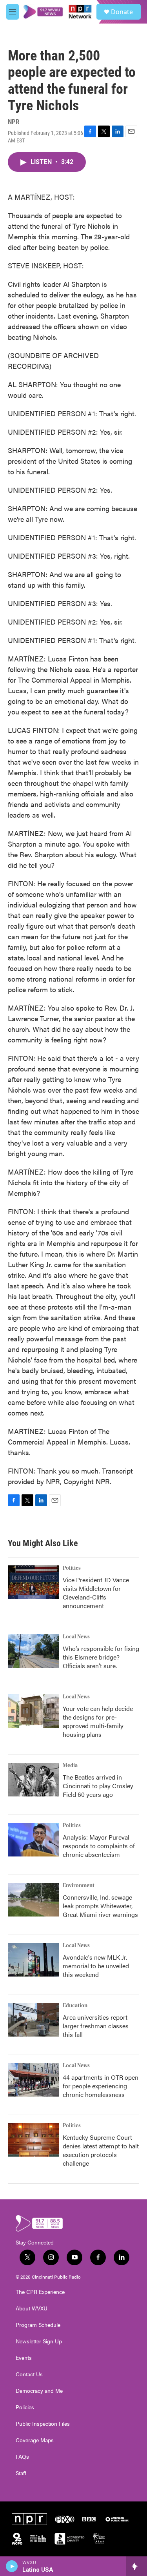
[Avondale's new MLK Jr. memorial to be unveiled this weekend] (33, 1960)
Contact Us (29, 2374)
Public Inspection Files (43, 2424)
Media (70, 1765)
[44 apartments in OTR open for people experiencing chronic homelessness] (33, 2080)
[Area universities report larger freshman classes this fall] (33, 2020)
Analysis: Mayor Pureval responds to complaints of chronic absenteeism (99, 1846)
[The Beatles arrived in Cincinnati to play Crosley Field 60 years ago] (33, 1780)
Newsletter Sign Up (39, 2341)
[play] (12, 2566)
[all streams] (137, 2566)
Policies (25, 2407)
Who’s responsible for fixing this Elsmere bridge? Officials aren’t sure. (101, 1657)
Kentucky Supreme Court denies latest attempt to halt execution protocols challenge (101, 2150)
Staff (21, 2473)
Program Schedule (38, 2325)
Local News (76, 1637)
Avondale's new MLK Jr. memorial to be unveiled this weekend (96, 1966)
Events (24, 2358)
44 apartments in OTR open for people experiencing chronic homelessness (101, 2086)
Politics (72, 1568)
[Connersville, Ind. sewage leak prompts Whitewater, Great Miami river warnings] (33, 1900)
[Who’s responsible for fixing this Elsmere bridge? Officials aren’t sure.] (33, 1651)
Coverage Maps (35, 2440)
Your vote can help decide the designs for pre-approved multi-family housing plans (98, 1721)
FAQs (22, 2457)
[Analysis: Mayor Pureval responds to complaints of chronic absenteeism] (33, 1840)
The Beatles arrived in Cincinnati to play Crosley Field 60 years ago (98, 1786)
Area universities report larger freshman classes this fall (96, 2026)
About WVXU (32, 2308)
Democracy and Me (39, 2391)
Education (75, 2006)
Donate (122, 12)
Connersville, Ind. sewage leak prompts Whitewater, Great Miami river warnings (100, 1906)
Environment (79, 1886)
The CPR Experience (40, 2292)
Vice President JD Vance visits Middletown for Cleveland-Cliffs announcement (96, 1593)
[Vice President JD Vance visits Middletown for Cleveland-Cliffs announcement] (33, 1582)
